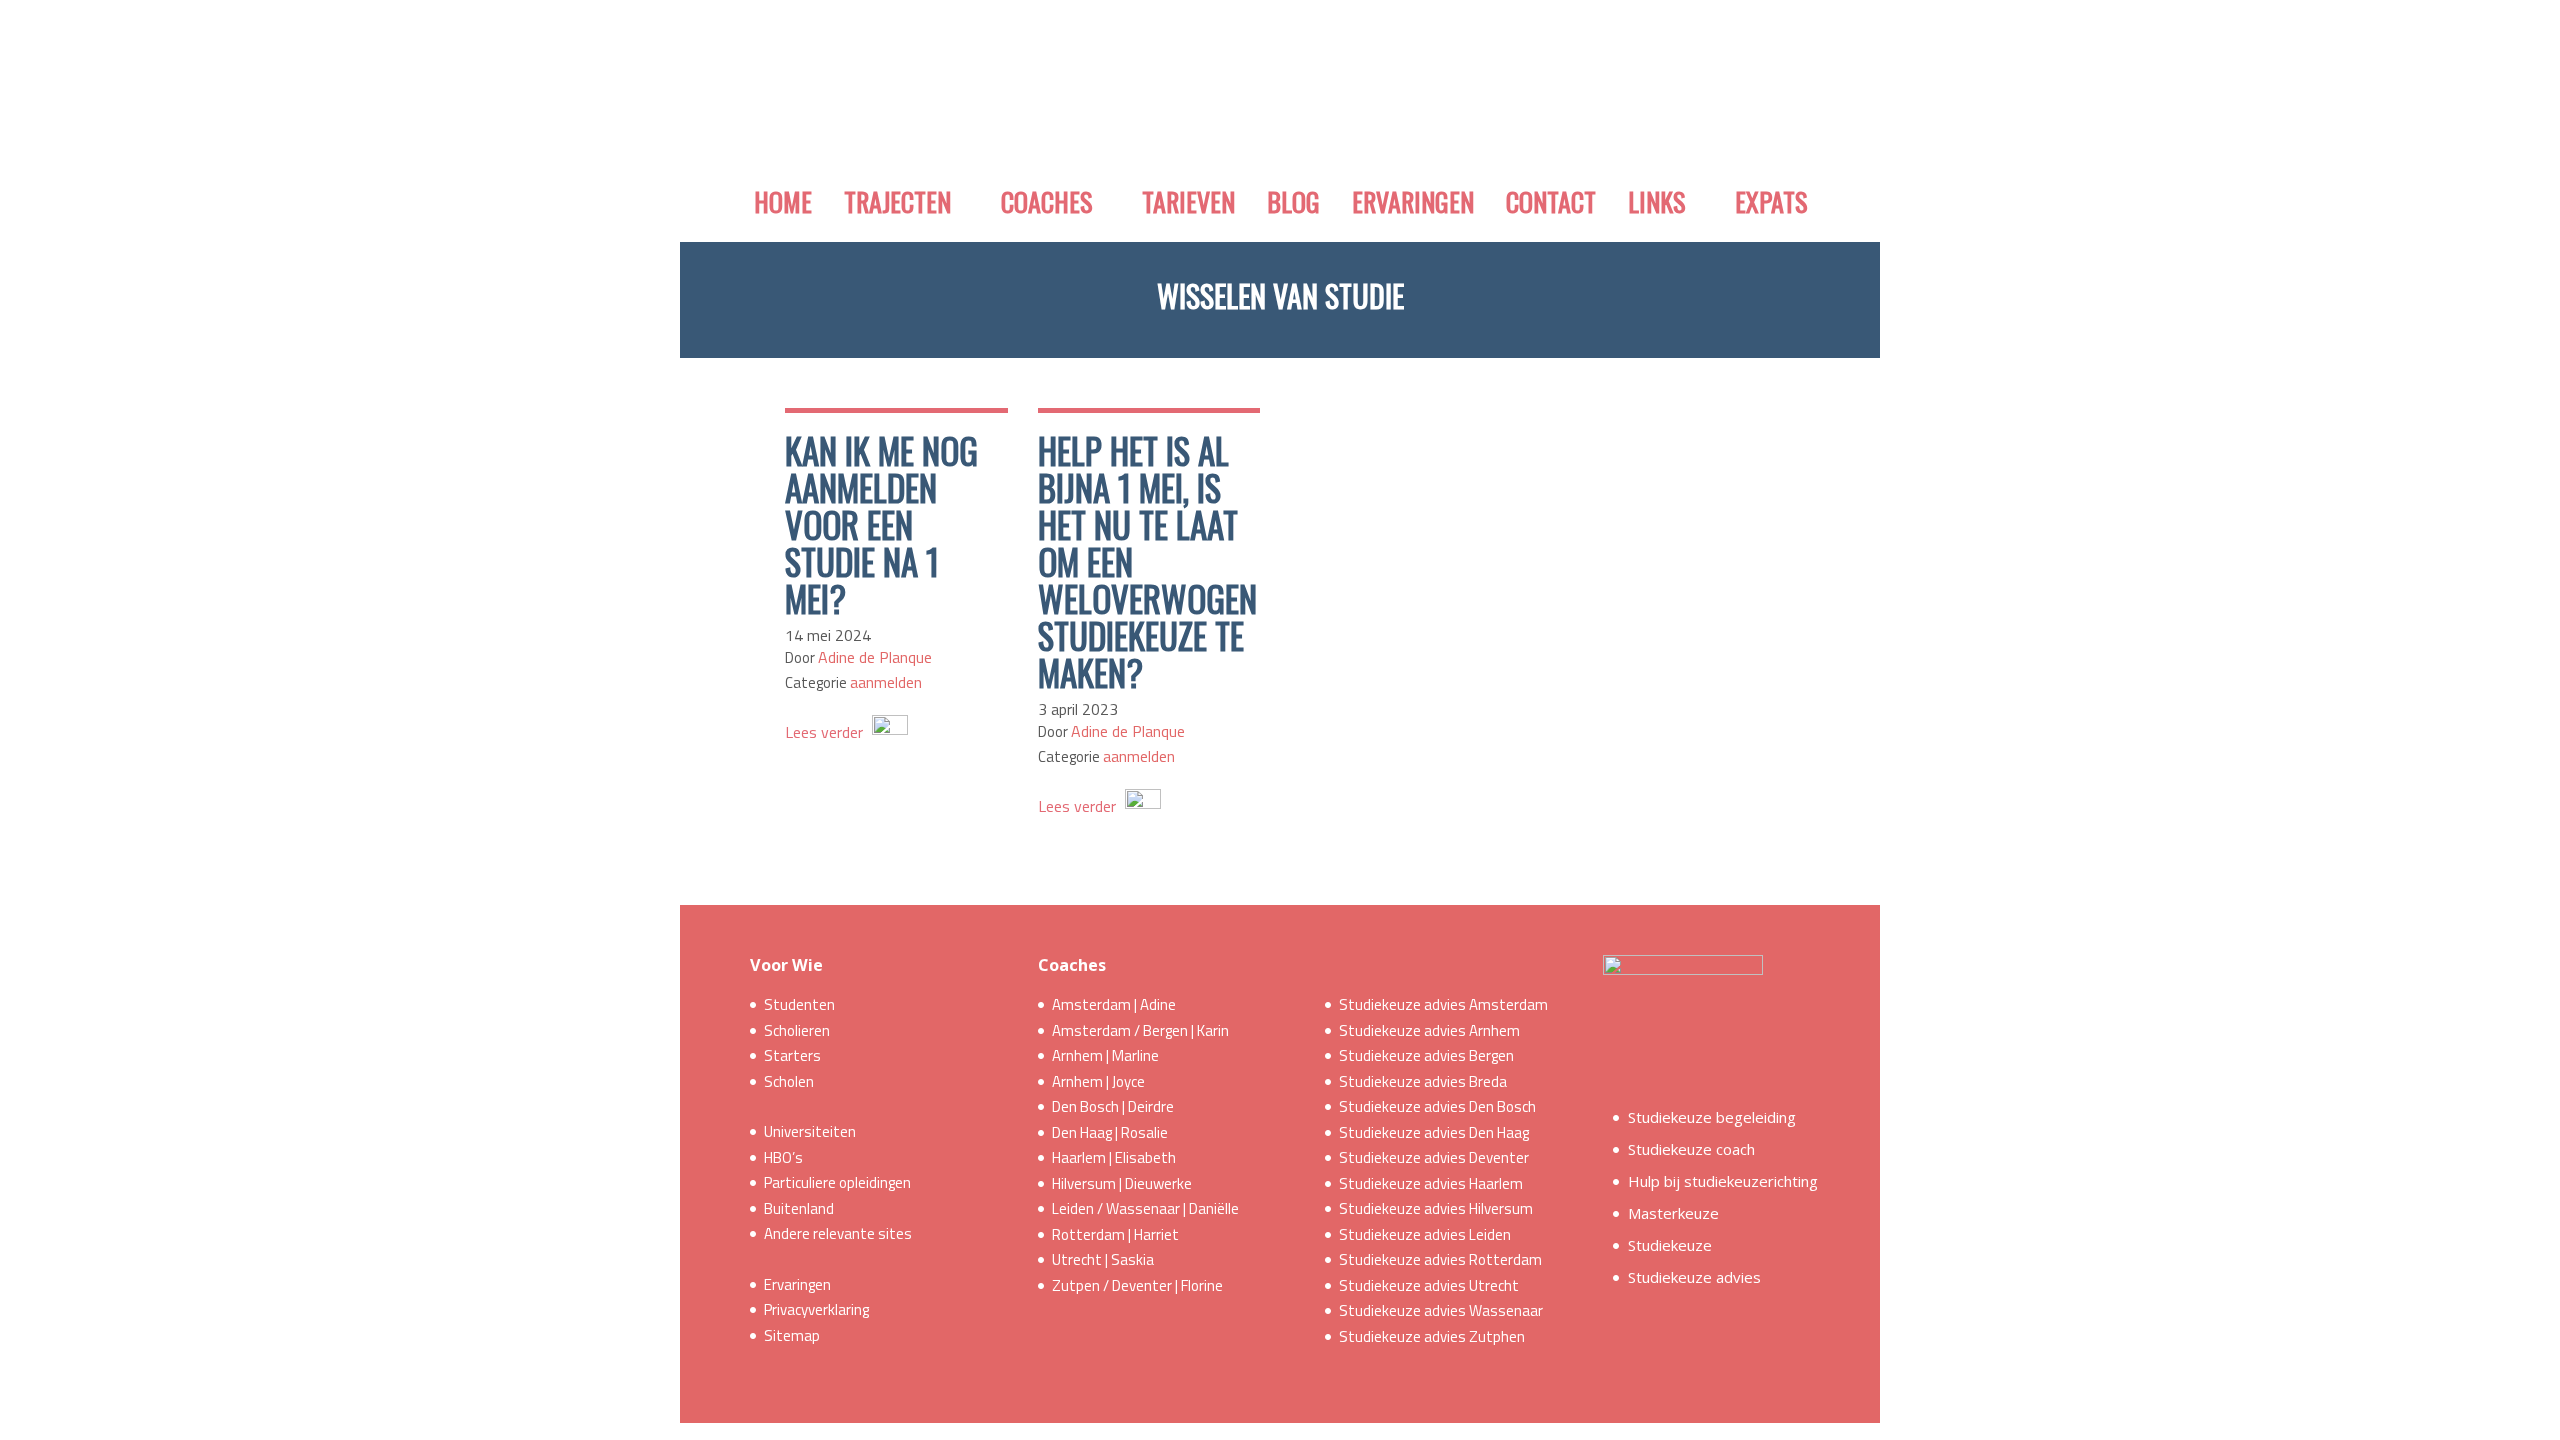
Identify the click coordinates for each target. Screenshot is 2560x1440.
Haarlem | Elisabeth (1114, 1157)
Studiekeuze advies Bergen (1426, 1055)
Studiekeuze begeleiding (1712, 1117)
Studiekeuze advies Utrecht (1429, 1285)
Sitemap (792, 1335)
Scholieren (797, 1030)
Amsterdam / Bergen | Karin (1140, 1030)
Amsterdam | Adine (1114, 1004)
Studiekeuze (1670, 1245)
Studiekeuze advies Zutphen (1432, 1336)
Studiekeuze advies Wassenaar (1441, 1310)
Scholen (789, 1081)
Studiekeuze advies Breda (1423, 1081)
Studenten (799, 1004)
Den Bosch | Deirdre (1113, 1106)
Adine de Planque (875, 657)
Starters (792, 1055)
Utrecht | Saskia (1103, 1259)
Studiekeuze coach (1691, 1149)
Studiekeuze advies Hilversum (1436, 1208)
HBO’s (783, 1157)
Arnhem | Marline (1105, 1055)
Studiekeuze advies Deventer (1434, 1157)
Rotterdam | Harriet (1115, 1234)
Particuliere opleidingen (837, 1182)
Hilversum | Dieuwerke (1122, 1183)
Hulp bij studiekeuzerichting (1723, 1181)
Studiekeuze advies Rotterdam (1440, 1259)
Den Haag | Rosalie (1110, 1132)
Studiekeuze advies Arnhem (1429, 1030)
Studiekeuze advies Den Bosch (1437, 1106)
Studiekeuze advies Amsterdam (1443, 1004)
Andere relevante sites (838, 1233)
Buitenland (799, 1208)
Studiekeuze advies (1694, 1277)
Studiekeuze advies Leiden (1425, 1234)
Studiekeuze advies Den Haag (1434, 1132)
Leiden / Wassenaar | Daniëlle (1145, 1208)
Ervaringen (797, 1284)
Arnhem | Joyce (1098, 1081)
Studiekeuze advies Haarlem (1431, 1183)
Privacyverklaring (816, 1309)
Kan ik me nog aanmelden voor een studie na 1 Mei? (881, 524)
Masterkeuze (1673, 1213)
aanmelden (886, 682)
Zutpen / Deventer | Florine (1137, 1285)
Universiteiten (810, 1131)
